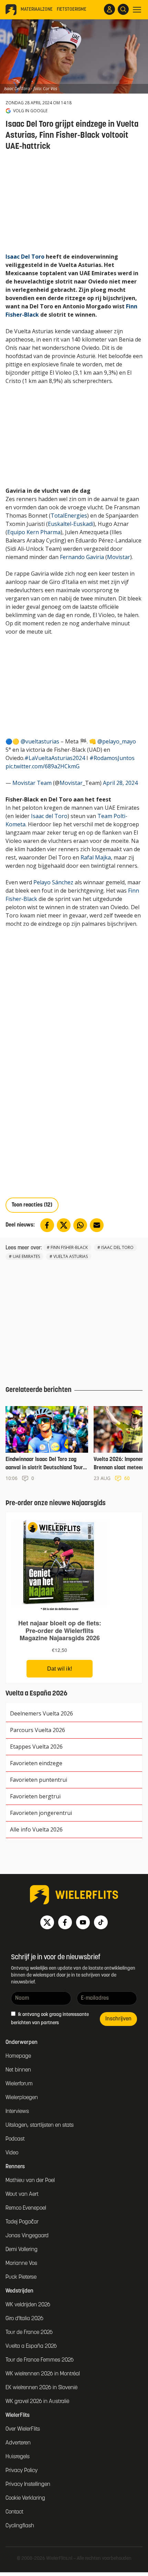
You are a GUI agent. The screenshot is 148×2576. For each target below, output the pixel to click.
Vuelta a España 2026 (31, 2346)
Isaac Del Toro (25, 257)
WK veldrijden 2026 (28, 2305)
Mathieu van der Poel (30, 2181)
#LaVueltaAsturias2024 (55, 758)
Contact (14, 2512)
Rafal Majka (96, 857)
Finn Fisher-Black (69, 1247)
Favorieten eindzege (36, 1763)
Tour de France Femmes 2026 (40, 2360)
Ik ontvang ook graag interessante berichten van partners (50, 2019)
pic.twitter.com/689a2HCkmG (43, 766)
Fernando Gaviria (82, 557)
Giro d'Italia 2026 (24, 2319)
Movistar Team (32, 783)
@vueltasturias (40, 741)
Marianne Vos (21, 2263)
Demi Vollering (22, 2250)
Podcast (15, 2139)
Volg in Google (30, 111)
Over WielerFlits (23, 2429)
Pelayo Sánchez (53, 882)
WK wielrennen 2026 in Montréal (43, 2374)
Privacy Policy (22, 2471)
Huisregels (18, 2457)
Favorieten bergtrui (35, 1796)
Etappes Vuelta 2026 (36, 1747)
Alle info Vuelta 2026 (36, 1829)
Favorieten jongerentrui (41, 1813)
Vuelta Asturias (71, 1256)
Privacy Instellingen (28, 2484)
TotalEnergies (69, 516)
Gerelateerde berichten (39, 1390)
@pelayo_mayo (117, 741)
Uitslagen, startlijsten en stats (40, 2125)
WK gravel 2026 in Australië (37, 2402)
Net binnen (18, 2070)
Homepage (18, 2056)
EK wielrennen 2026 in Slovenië (41, 2388)
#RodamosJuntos (112, 758)
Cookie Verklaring (25, 2498)
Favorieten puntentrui (39, 1780)
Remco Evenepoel (26, 2208)
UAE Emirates (26, 1256)
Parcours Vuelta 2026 (38, 1730)
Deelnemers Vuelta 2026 (41, 1713)
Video (12, 2153)
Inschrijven (118, 2019)
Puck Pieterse (21, 2277)
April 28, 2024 (120, 783)
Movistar (119, 557)
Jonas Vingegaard (27, 2236)
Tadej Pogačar (22, 2222)
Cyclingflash (20, 2526)
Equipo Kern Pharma (34, 532)
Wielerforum (19, 2084)
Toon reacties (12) (32, 1205)
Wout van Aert (22, 2194)
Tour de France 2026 (29, 2333)
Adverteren (18, 2443)
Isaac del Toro (49, 816)
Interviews (17, 2112)
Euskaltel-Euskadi (71, 524)
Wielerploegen (22, 2098)
